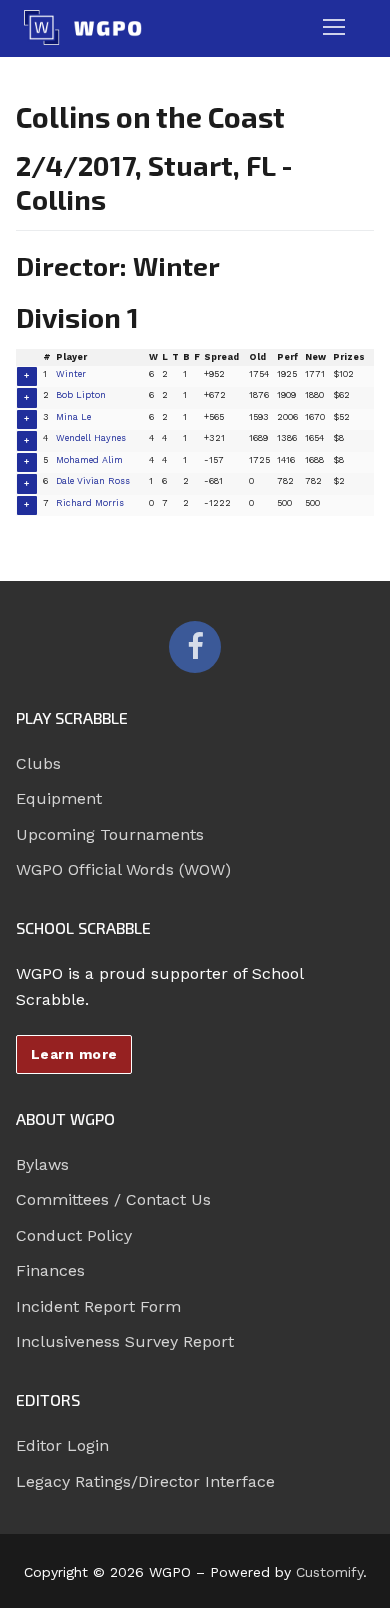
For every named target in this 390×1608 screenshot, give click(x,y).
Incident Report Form (98, 1306)
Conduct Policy (74, 1235)
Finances (50, 1270)
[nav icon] (334, 28)
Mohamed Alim (89, 460)
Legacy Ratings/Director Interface (145, 1481)
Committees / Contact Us (113, 1199)
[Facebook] (195, 647)
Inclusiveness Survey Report (125, 1341)
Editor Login (62, 1445)
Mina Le (73, 417)
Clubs (38, 763)
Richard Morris (90, 503)
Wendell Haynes (91, 438)
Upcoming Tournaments (110, 834)
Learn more (74, 1054)
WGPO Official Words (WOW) (123, 869)
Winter (71, 374)
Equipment (59, 798)
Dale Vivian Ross (93, 481)
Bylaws (42, 1164)
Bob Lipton (81, 395)
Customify (329, 1572)
